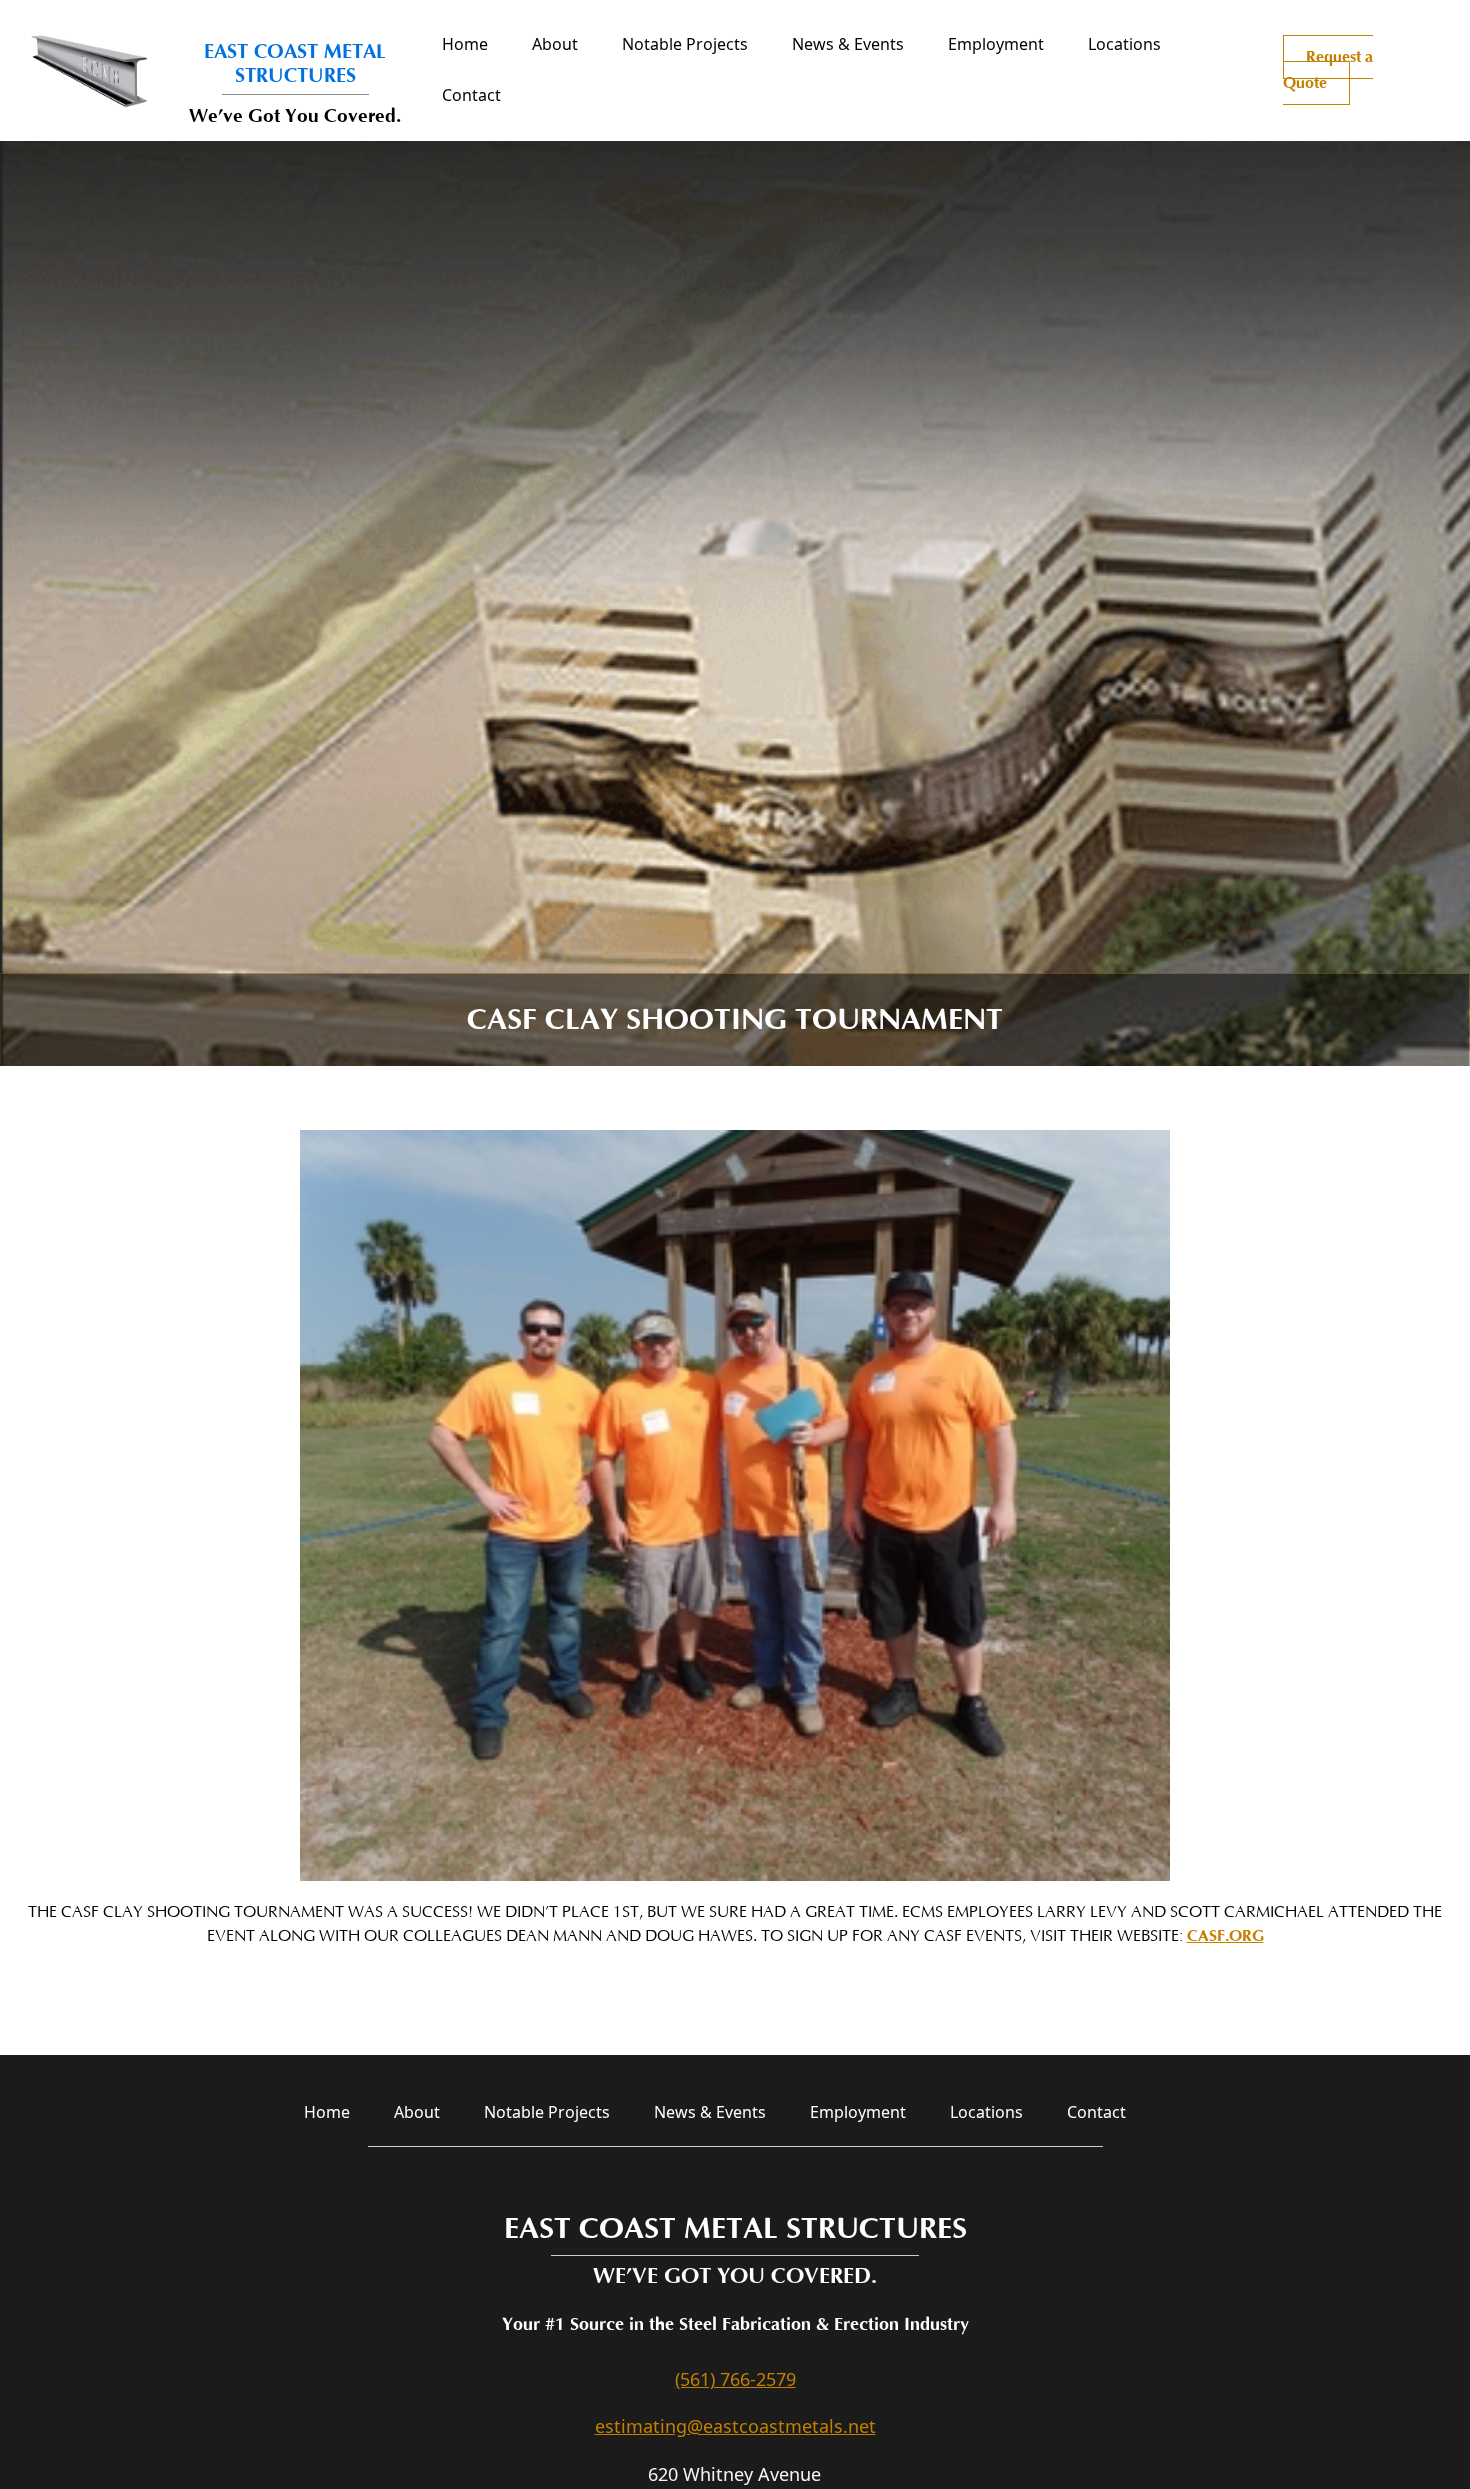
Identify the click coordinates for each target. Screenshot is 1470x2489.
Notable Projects (685, 44)
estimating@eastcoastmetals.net (735, 2426)
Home (465, 44)
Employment (996, 44)
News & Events (848, 44)
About (555, 44)
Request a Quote (1328, 70)
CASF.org (1225, 1936)
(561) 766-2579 (735, 2379)
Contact (471, 95)
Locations (1124, 44)
